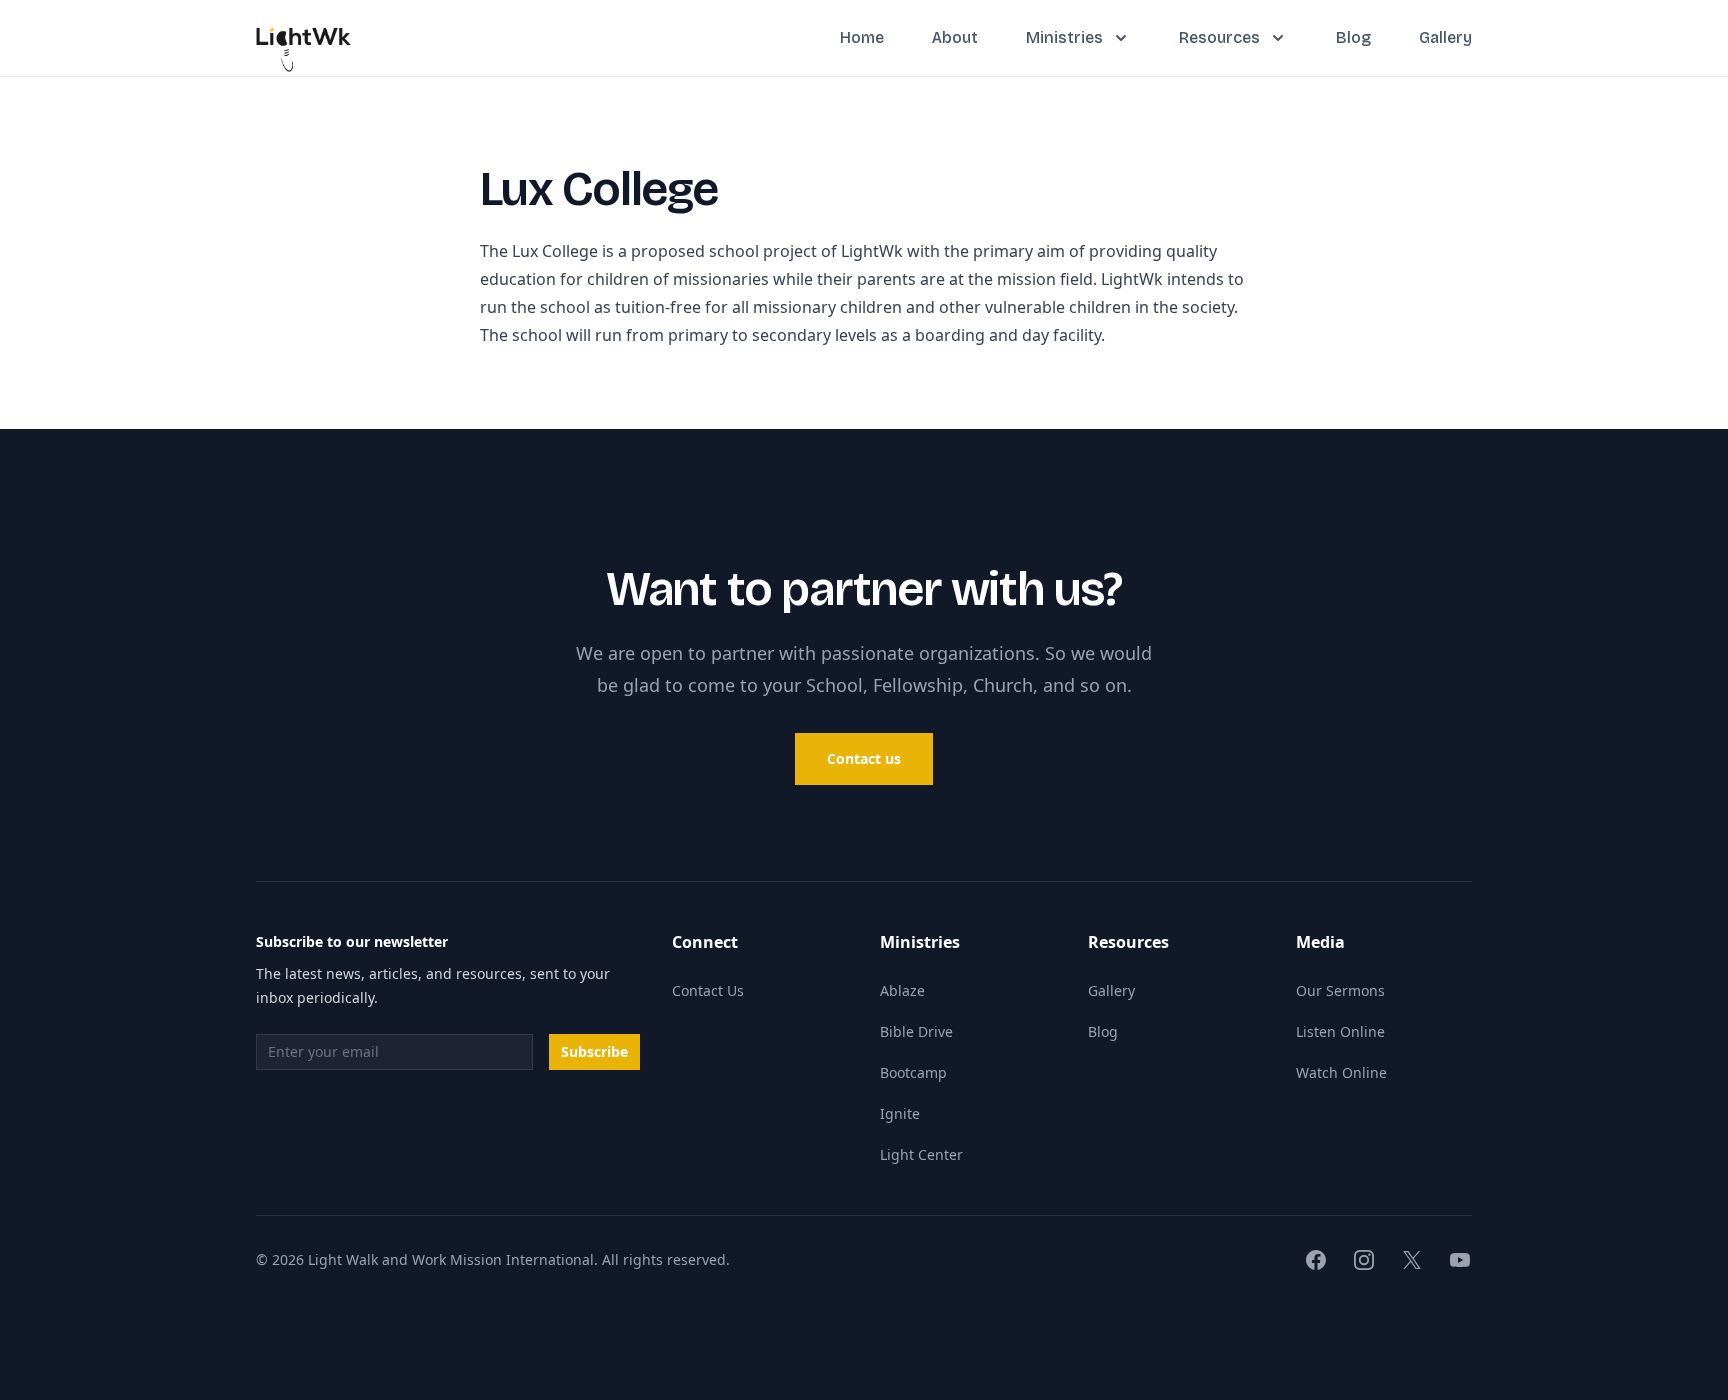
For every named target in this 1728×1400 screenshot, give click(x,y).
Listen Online (1340, 1031)
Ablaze (902, 990)
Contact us (864, 758)
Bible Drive (916, 1031)
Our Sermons (1340, 990)
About (955, 37)
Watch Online (1341, 1072)
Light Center (921, 1154)
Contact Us (708, 990)
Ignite (900, 1113)
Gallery (1445, 37)
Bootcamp (913, 1072)
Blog (1353, 37)
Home (862, 37)
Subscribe (594, 1051)
